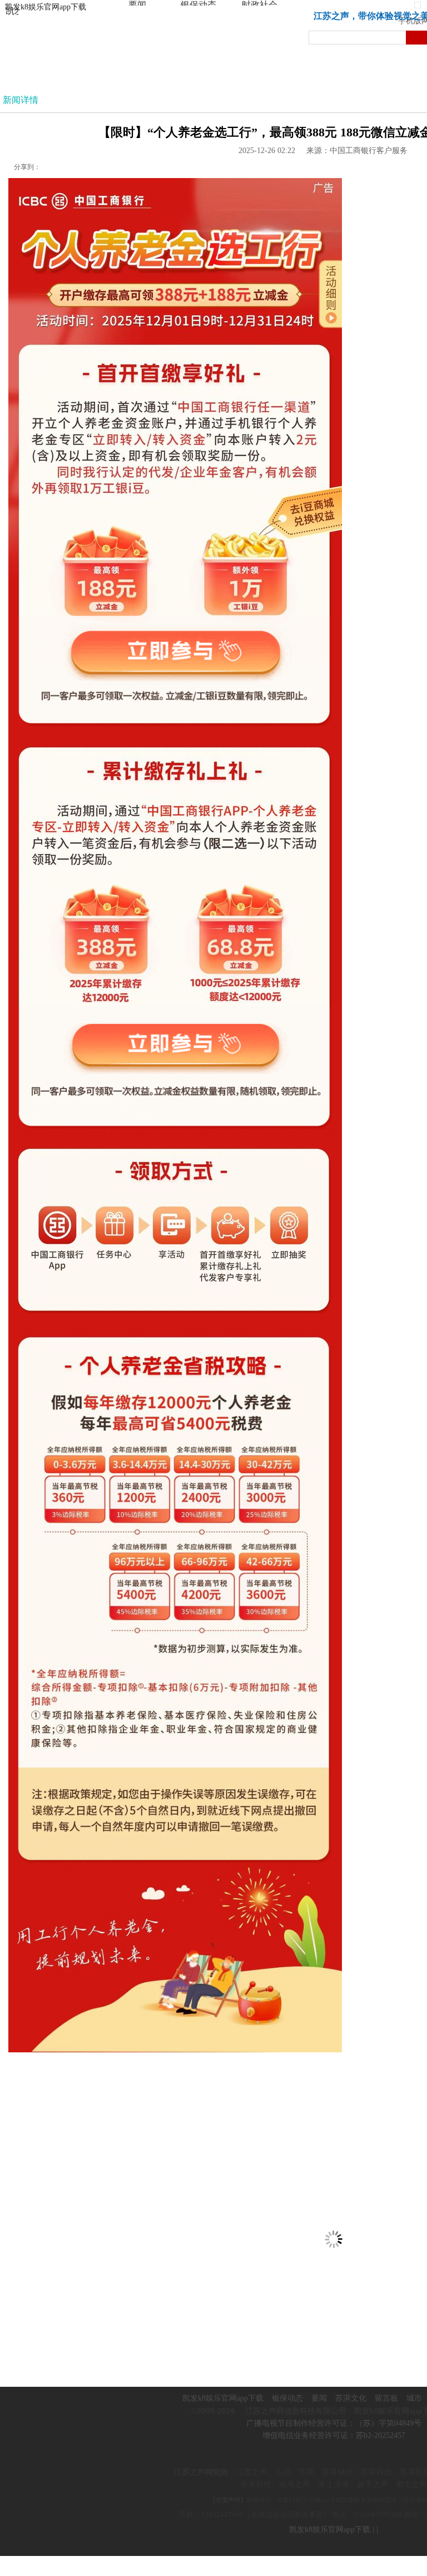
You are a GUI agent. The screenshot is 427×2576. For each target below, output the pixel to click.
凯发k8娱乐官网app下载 (46, 7)
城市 (414, 2398)
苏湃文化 (351, 2398)
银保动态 (287, 2398)
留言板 (386, 2398)
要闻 (319, 2398)
